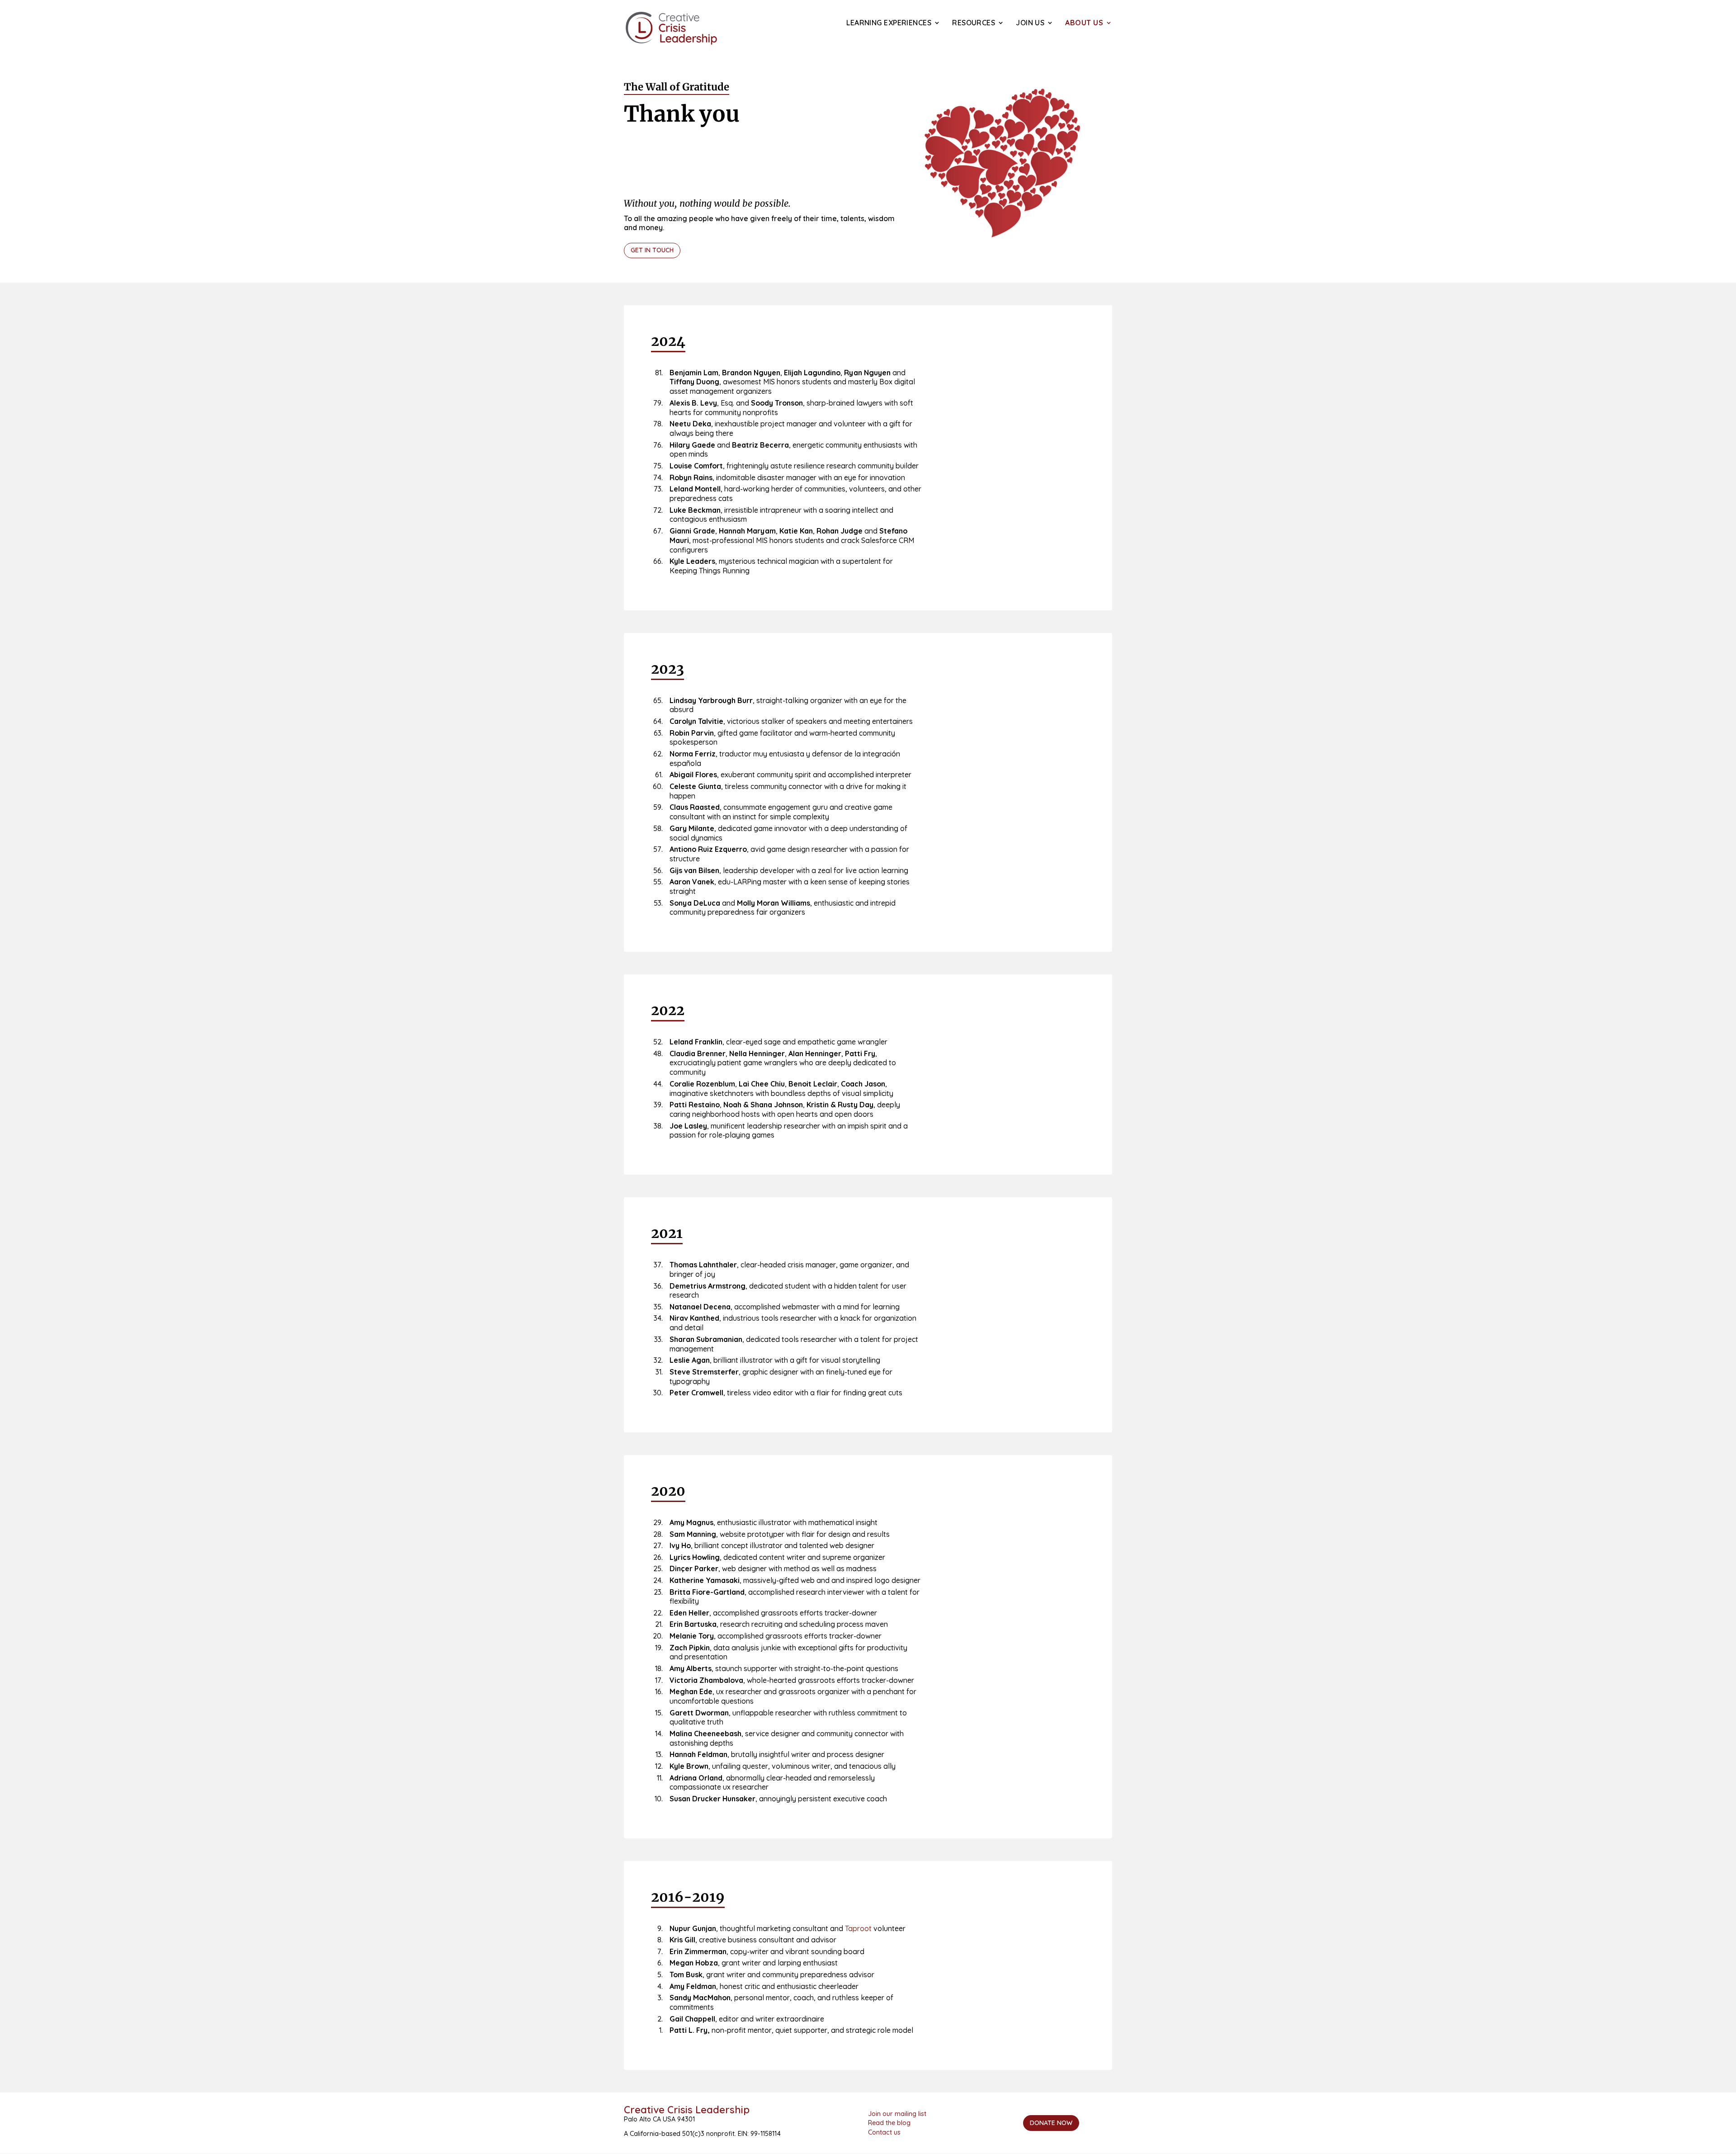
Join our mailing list (897, 2114)
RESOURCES (974, 23)
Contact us (884, 2132)
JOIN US (1030, 23)
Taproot (858, 1928)
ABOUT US (1084, 23)
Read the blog (889, 2123)
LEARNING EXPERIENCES (889, 23)
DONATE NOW (1051, 2123)
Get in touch (652, 250)
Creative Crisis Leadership (687, 2110)
